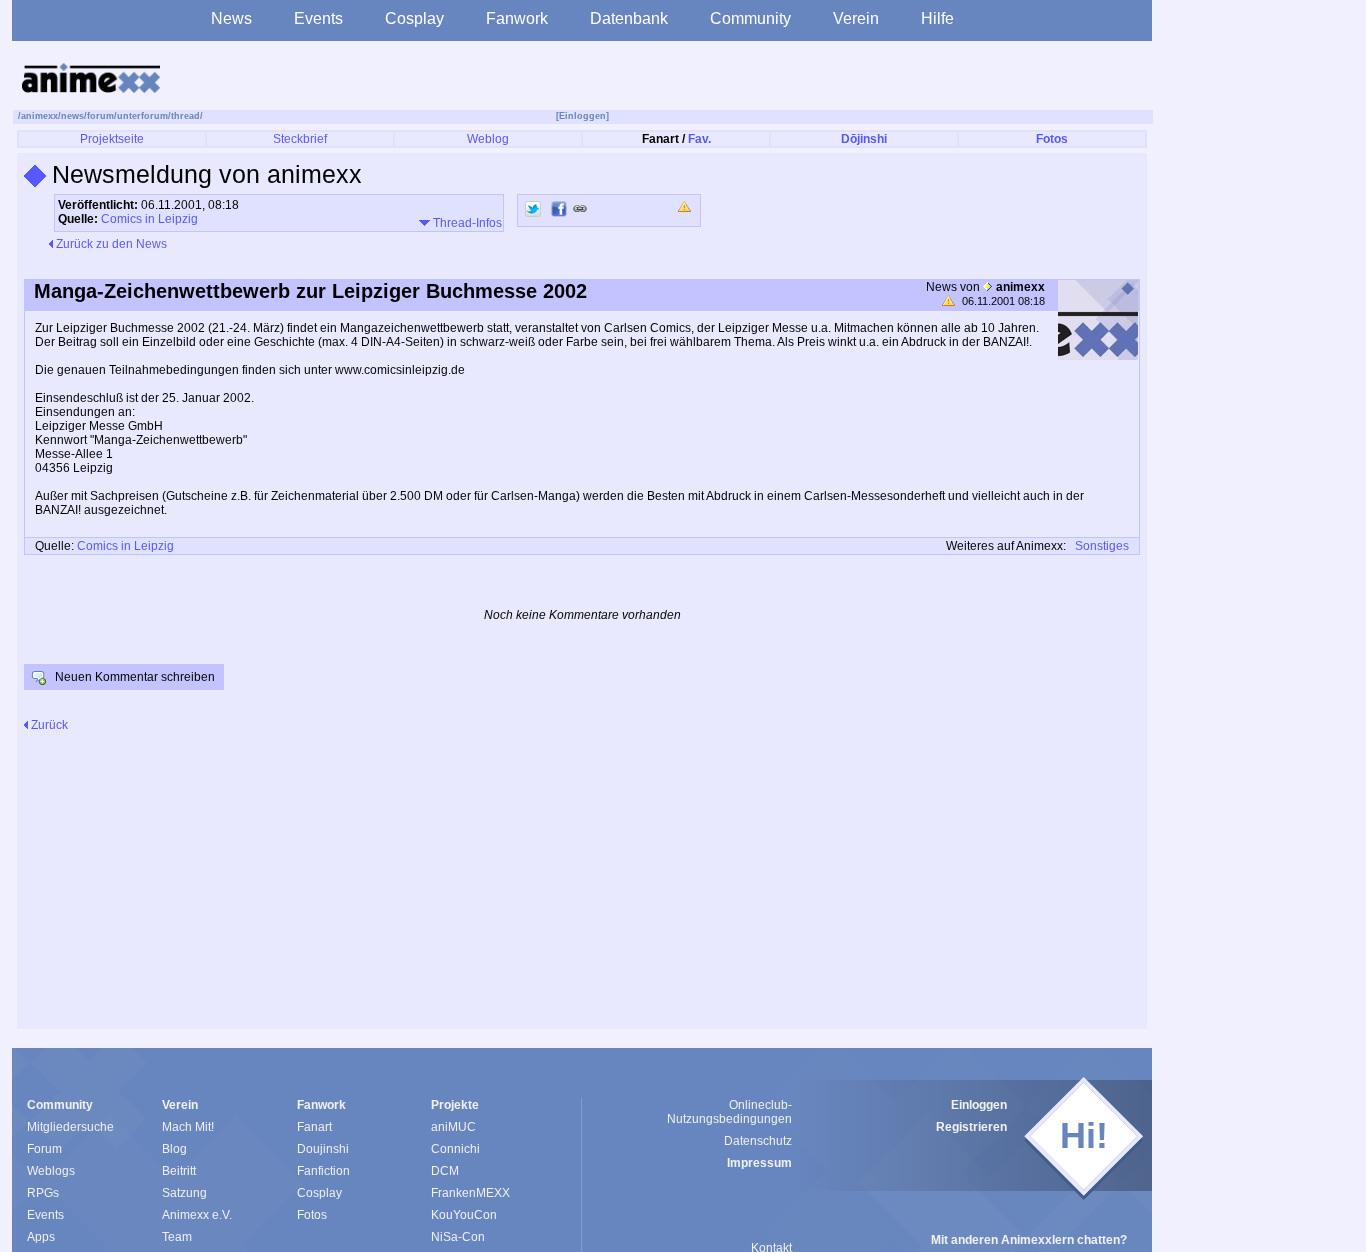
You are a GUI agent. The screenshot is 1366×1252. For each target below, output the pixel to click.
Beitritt (179, 1171)
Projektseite (112, 139)
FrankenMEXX (470, 1193)
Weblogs (51, 1171)
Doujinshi (323, 1149)
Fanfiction (323, 1171)
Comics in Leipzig (149, 219)
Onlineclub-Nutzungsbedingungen (729, 1112)
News (231, 18)
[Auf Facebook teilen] (559, 209)
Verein (856, 18)
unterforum (142, 116)
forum (100, 116)
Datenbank (629, 18)
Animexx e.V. (197, 1215)
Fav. (699, 139)
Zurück (48, 725)
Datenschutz (758, 1141)
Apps (41, 1237)
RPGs (43, 1193)
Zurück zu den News (110, 244)
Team (177, 1237)
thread (185, 116)
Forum (44, 1149)
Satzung (184, 1193)
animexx (39, 116)
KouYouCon (464, 1215)
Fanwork (517, 18)
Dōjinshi (864, 139)
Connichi (455, 1149)
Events (318, 18)
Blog (174, 1149)
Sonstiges (1102, 546)
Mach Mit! (188, 1127)
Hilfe (937, 18)
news (72, 116)
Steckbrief (300, 139)
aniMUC (453, 1127)
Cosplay (414, 18)
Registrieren (971, 1127)
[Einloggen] (582, 116)
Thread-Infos (466, 223)
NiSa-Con (458, 1237)
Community (750, 18)
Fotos (1052, 139)
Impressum (759, 1163)
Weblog (488, 139)
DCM (445, 1171)
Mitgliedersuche (70, 1127)
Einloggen (979, 1105)
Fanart (314, 1127)
